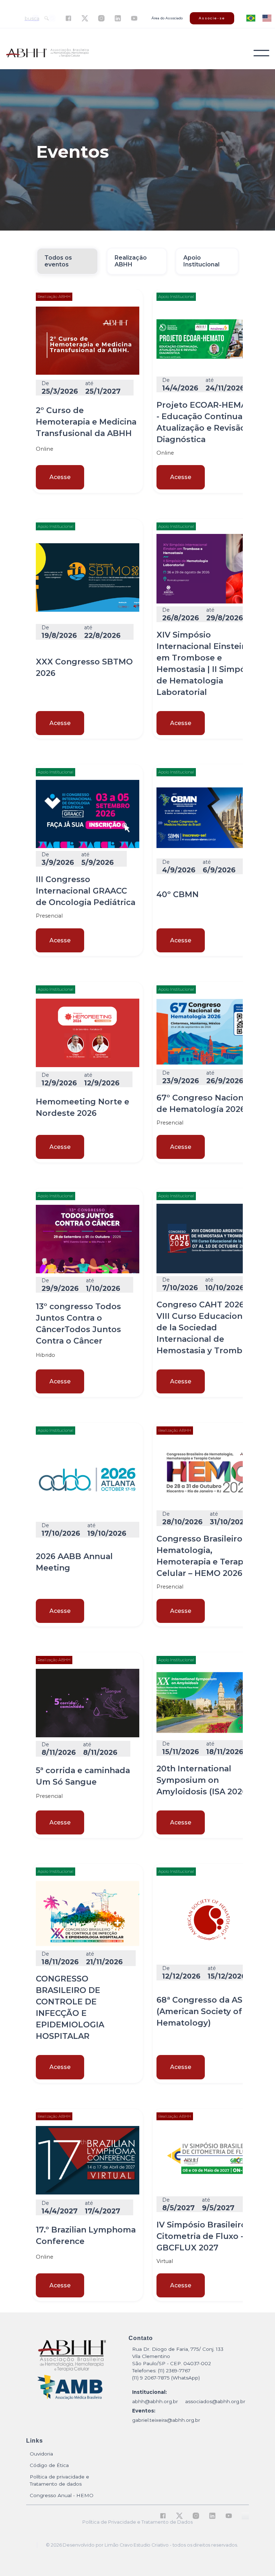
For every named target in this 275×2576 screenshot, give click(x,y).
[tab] (67, 261)
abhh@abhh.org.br (155, 2401)
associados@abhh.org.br (215, 2401)
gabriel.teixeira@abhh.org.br (166, 2420)
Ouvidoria (41, 2454)
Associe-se (212, 18)
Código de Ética (49, 2465)
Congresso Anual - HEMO (62, 2495)
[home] (47, 53)
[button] (261, 53)
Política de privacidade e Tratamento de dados (59, 2480)
